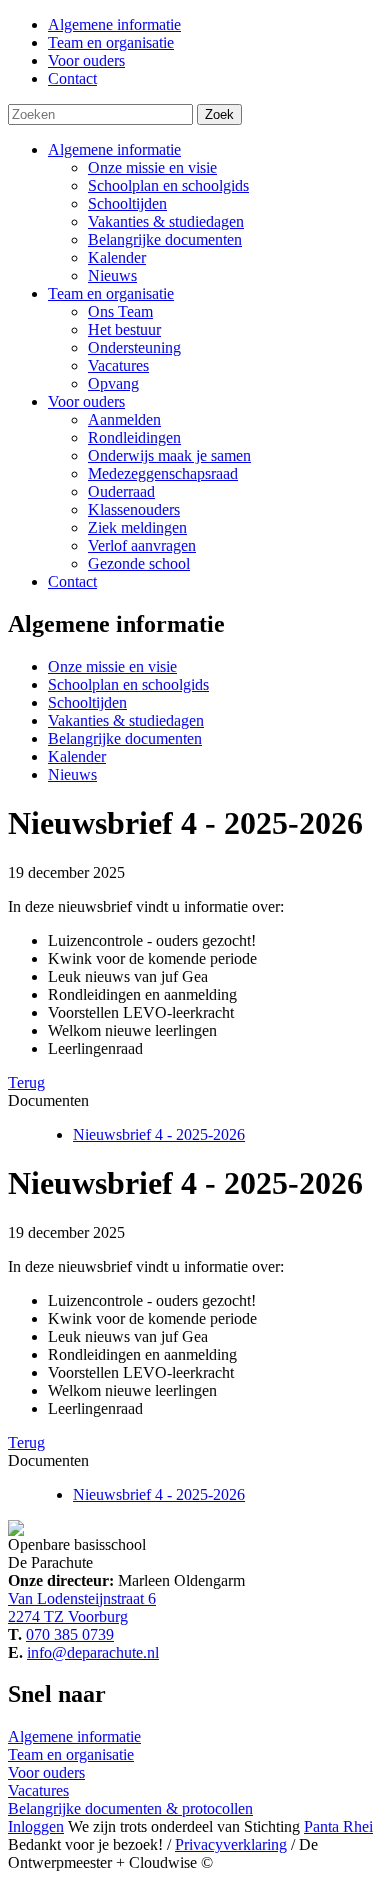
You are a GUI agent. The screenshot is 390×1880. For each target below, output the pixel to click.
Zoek (219, 114)
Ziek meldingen (137, 527)
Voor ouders (86, 401)
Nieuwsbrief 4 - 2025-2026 (159, 1134)
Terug (26, 1082)
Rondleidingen (134, 437)
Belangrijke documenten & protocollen (130, 1808)
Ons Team (120, 311)
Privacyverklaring (231, 1844)
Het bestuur (124, 329)
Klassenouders (134, 509)
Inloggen (36, 1826)
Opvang (113, 383)
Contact (72, 581)
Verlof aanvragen (142, 545)
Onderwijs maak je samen (169, 455)
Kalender (117, 257)
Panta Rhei (338, 1826)
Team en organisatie (111, 293)
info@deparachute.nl (93, 1652)
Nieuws (112, 275)
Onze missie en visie (152, 167)
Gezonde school (139, 563)
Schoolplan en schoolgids (168, 185)
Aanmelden (124, 419)
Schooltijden (127, 203)
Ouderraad (121, 491)
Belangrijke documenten (165, 239)
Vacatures (118, 365)
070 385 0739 (70, 1634)
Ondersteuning (134, 347)
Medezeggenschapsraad (163, 473)
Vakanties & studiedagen (166, 221)
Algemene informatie (114, 149)
